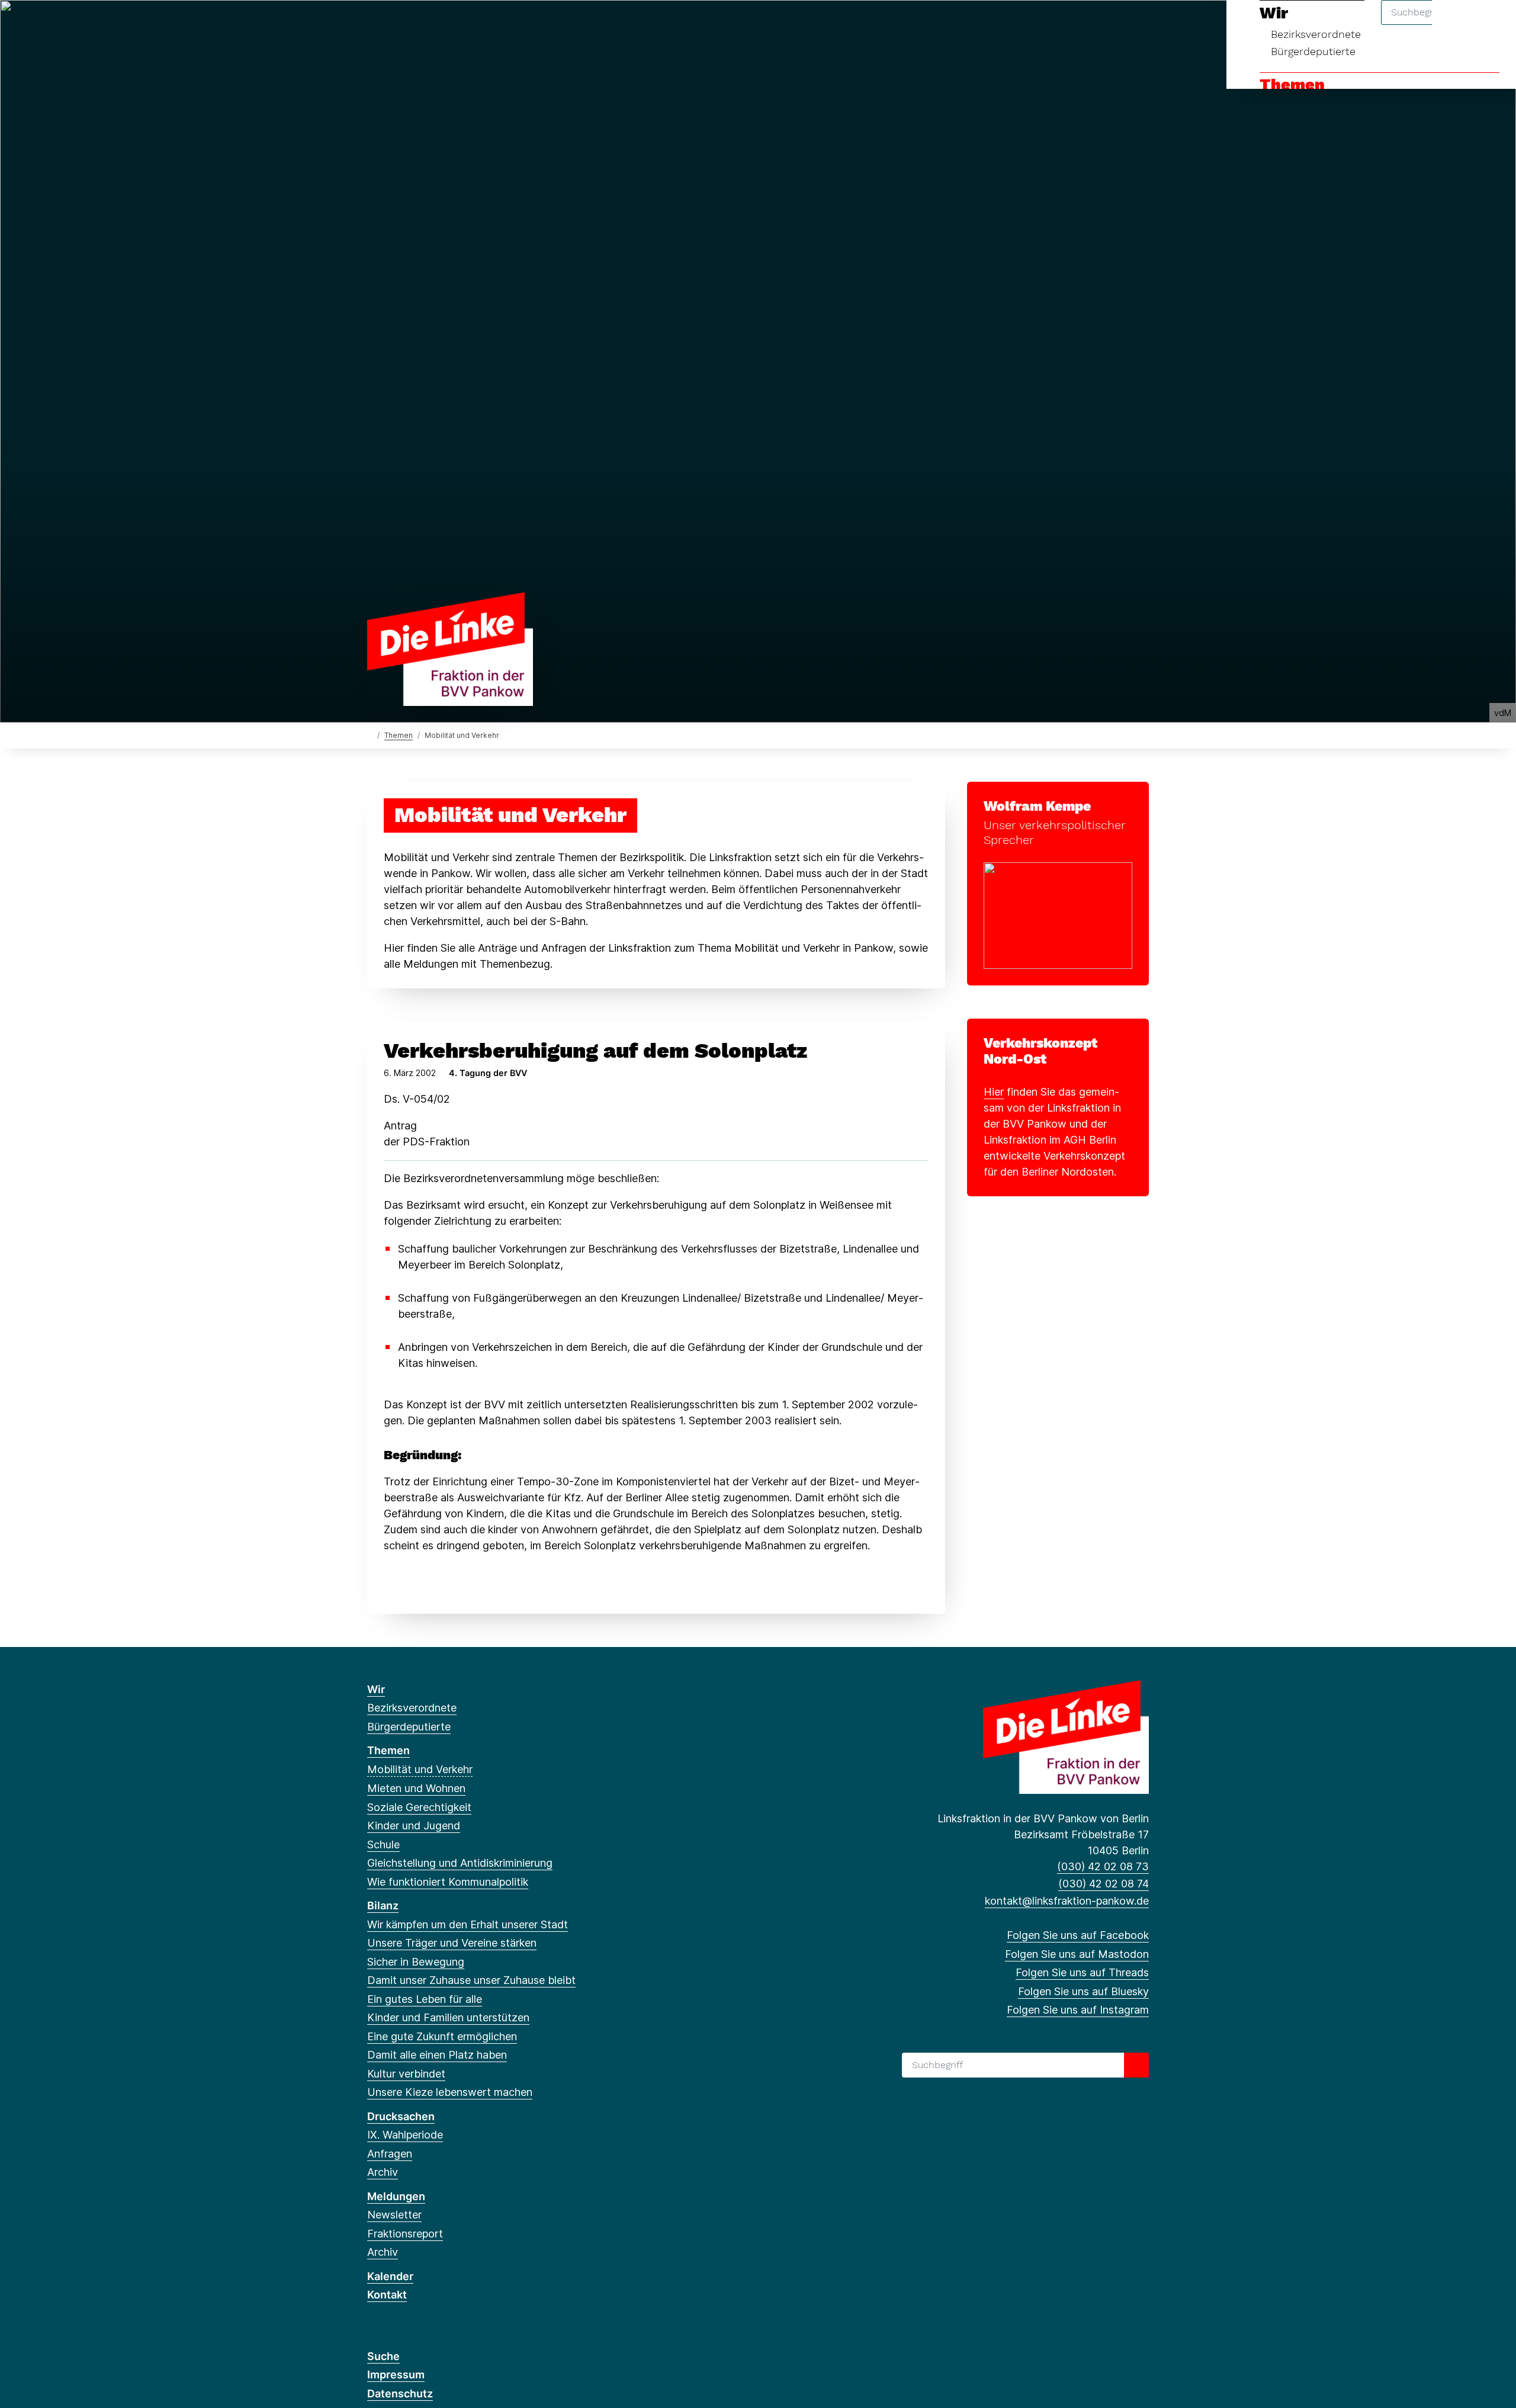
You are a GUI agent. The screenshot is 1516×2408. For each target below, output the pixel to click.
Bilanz (383, 1905)
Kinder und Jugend (414, 1826)
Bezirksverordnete (412, 1708)
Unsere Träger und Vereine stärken (452, 1943)
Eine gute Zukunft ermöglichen (442, 2036)
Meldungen (396, 2196)
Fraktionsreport (405, 2234)
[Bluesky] (432, 25)
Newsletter (394, 2215)
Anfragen (390, 2154)
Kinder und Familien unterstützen (448, 2017)
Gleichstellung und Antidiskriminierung (460, 1863)
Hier (994, 1092)
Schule (383, 1844)
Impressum (396, 2375)
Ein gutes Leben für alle (425, 1999)
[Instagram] (452, 25)
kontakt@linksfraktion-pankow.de (1067, 1901)
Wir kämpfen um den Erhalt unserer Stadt (468, 1924)
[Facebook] (373, 25)
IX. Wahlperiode (405, 2135)
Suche (383, 2356)
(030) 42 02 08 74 (1104, 1884)
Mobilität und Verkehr (420, 1769)
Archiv (383, 2172)
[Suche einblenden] (1456, 25)
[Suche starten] (1136, 2065)
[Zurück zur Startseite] (450, 648)
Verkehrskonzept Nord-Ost (1040, 1051)
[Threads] (412, 25)
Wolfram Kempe (1037, 806)
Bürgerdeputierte (1313, 51)
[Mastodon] (393, 25)
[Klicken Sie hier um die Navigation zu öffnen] (1491, 25)
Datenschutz (400, 2393)
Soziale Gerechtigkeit (419, 1807)
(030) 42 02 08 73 (1103, 1866)
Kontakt (387, 2295)
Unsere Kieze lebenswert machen (450, 2092)
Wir (376, 1689)
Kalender (390, 2276)
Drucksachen (401, 2116)
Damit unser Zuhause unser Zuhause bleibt (471, 1980)
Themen (1292, 85)
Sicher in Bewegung (416, 1962)
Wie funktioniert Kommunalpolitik (448, 1882)
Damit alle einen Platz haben (437, 2055)
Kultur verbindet (406, 2074)
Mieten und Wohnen (416, 1788)
